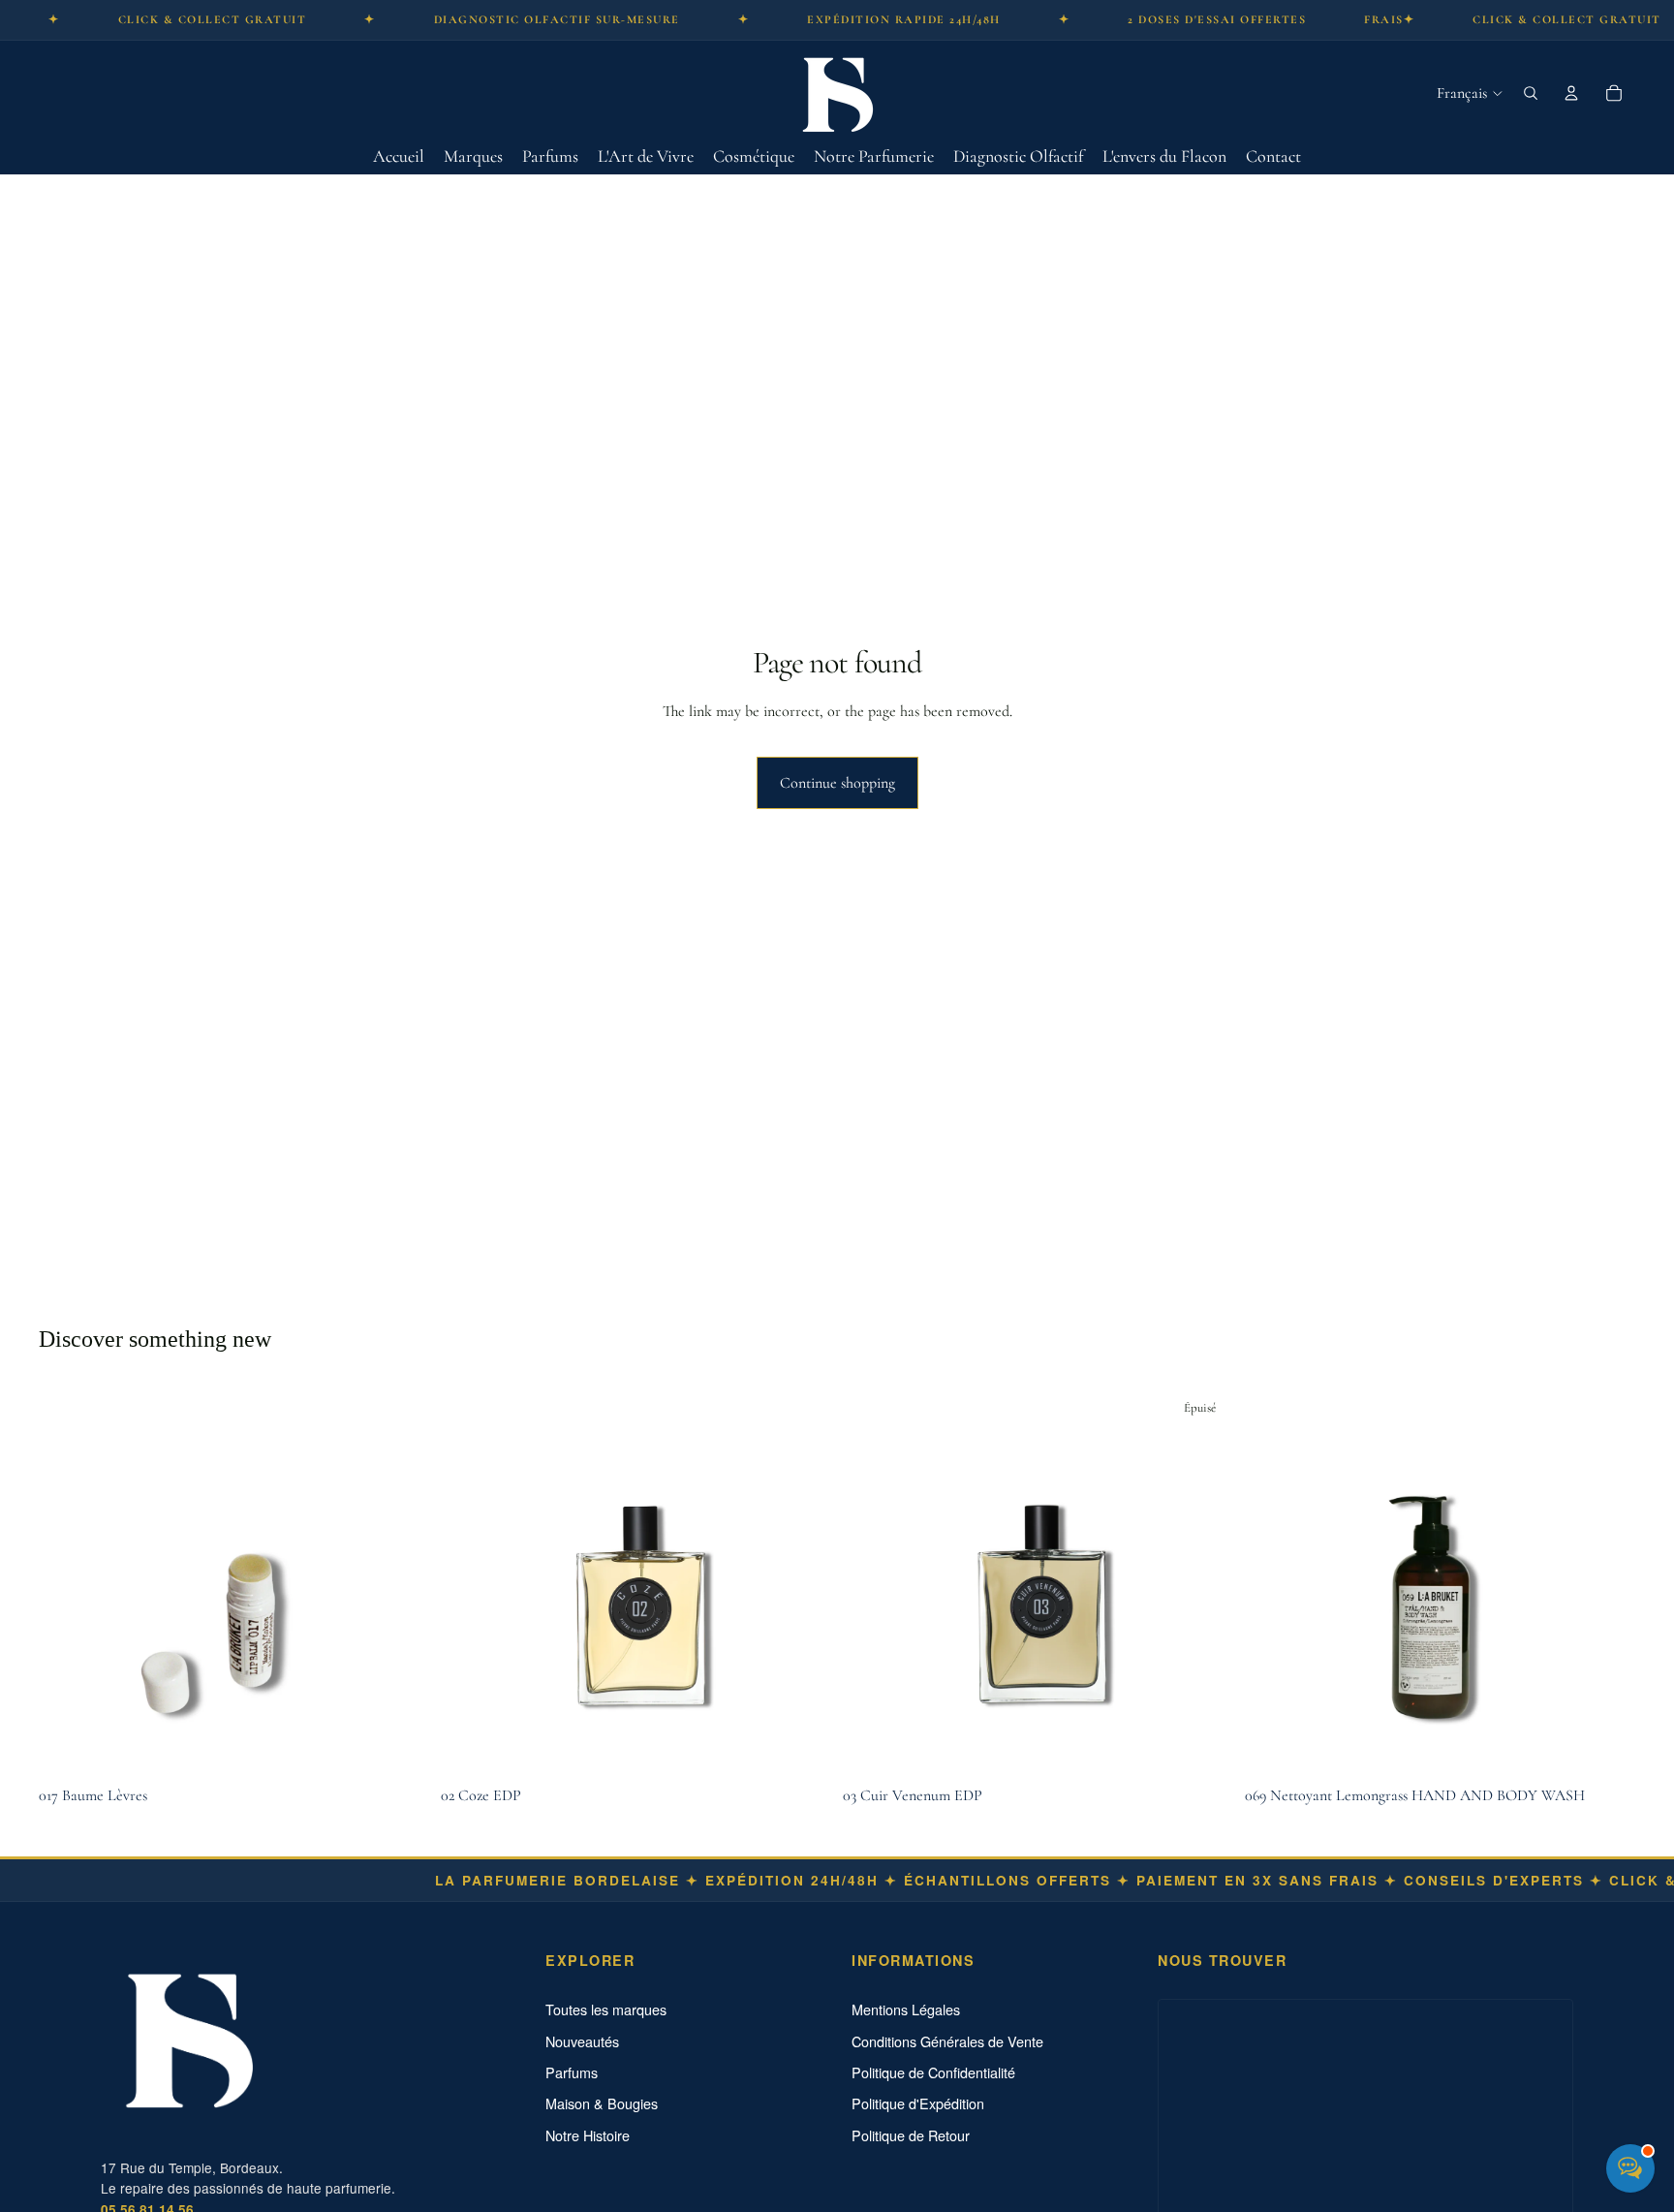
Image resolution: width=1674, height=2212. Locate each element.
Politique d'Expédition (918, 2103)
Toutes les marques (606, 2009)
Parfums (572, 2072)
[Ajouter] (399, 1747)
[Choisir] (801, 1747)
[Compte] (1571, 93)
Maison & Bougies (602, 2103)
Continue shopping (837, 783)
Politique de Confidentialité (933, 2072)
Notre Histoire (588, 2135)
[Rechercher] (1531, 93)
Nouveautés (582, 2041)
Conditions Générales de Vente (947, 2041)
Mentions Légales (906, 2009)
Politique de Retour (911, 2135)
